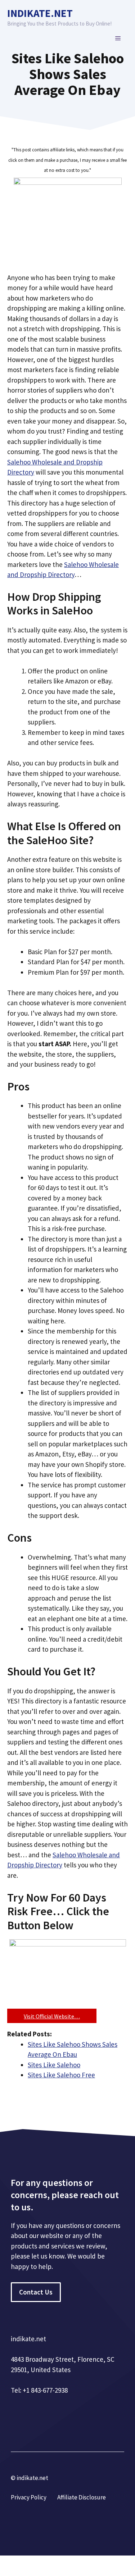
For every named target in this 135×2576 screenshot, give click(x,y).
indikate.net (40, 13)
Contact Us (36, 2292)
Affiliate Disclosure (82, 2497)
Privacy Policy (29, 2497)
